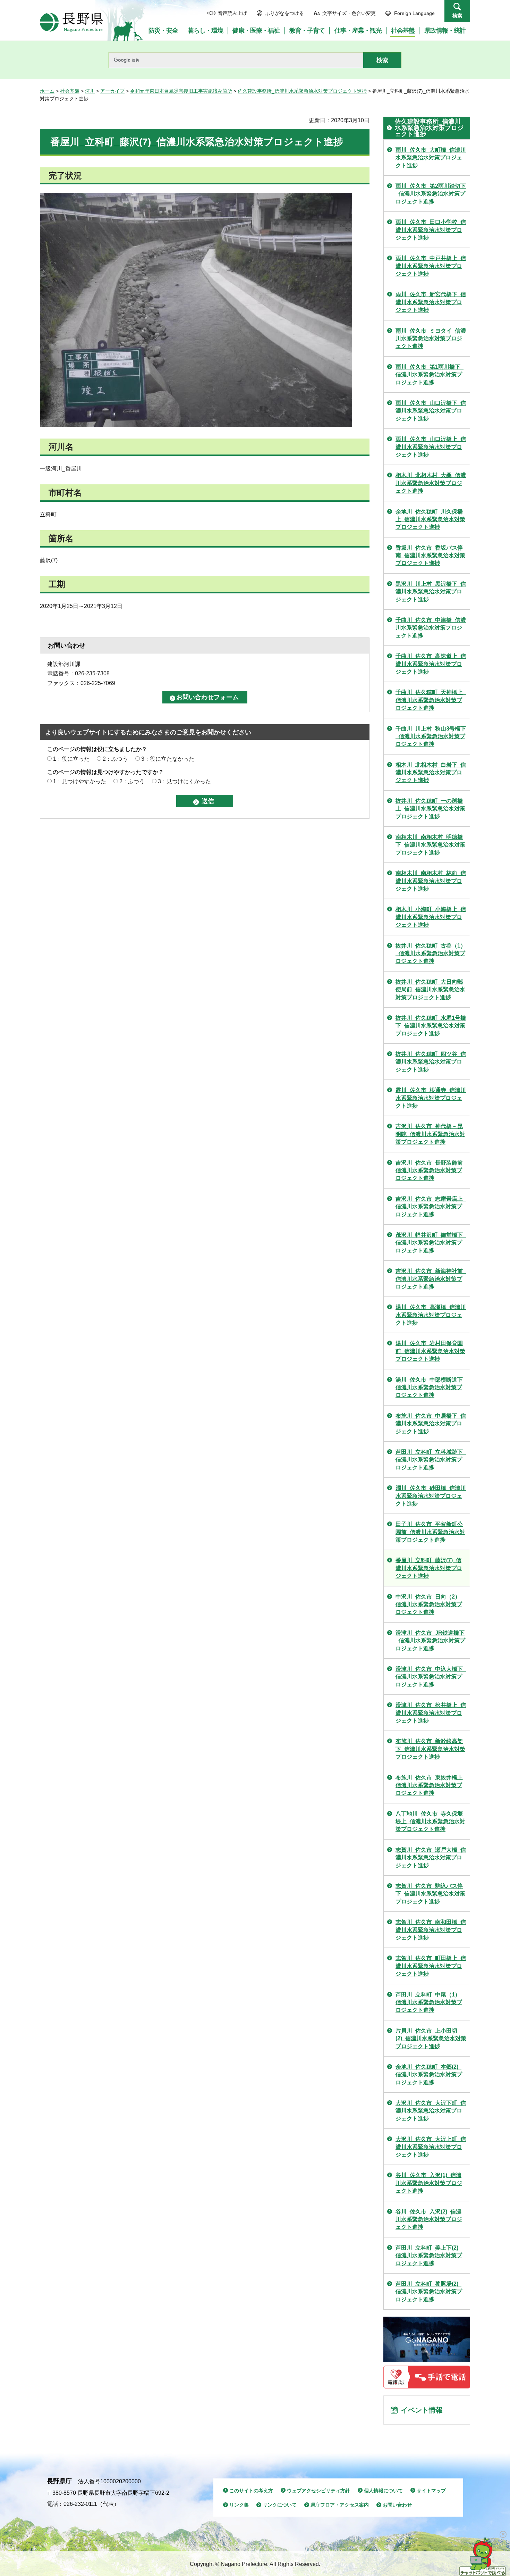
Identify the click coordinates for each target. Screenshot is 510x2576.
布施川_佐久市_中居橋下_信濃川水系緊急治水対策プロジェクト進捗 (431, 1424)
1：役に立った (71, 759)
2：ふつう (115, 759)
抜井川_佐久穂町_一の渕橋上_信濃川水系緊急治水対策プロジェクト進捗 (430, 809)
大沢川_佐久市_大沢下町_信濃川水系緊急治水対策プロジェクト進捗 (431, 2111)
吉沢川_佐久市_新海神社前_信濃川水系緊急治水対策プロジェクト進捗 (431, 1279)
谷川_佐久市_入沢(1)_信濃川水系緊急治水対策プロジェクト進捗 (429, 2183)
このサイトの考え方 (251, 2491)
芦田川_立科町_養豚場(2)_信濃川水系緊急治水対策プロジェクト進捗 (429, 2292)
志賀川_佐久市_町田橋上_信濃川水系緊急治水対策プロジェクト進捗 (431, 1966)
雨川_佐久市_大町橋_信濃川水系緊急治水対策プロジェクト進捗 (431, 158)
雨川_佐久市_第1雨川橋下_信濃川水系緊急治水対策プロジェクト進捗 (430, 375)
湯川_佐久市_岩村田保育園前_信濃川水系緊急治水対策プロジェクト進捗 (430, 1351)
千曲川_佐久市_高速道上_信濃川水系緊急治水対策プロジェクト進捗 (431, 664)
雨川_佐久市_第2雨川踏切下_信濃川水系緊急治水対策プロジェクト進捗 (431, 194)
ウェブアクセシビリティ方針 (318, 2491)
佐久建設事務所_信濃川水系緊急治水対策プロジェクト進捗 (302, 91)
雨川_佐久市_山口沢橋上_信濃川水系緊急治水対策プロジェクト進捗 (431, 447)
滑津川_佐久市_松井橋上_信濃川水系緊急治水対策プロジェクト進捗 (431, 1713)
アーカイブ (112, 91)
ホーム (47, 91)
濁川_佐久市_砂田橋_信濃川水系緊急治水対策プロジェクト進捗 (431, 1496)
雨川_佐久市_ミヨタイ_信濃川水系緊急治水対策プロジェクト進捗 (431, 339)
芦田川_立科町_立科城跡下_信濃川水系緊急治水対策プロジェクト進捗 (431, 1460)
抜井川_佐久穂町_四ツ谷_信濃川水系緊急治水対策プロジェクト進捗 (431, 1062)
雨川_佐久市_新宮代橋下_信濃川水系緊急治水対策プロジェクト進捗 (431, 302)
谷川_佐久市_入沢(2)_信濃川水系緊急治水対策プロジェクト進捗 (429, 2219)
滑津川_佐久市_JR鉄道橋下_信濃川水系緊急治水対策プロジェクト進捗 (430, 1641)
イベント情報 (422, 2410)
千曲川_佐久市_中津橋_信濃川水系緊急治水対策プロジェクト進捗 (431, 628)
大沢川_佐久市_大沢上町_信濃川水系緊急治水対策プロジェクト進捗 (431, 2147)
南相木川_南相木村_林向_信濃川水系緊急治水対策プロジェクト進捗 (431, 881)
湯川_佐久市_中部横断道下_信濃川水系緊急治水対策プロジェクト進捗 (431, 1387)
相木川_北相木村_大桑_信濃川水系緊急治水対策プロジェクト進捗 (431, 483)
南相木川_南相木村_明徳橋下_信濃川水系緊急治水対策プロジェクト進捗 (430, 845)
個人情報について (383, 2491)
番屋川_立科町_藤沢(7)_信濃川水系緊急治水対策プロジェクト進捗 (429, 1568)
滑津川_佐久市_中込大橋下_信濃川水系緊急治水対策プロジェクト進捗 (431, 1677)
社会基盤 (70, 91)
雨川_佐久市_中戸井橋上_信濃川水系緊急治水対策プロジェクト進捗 (431, 266)
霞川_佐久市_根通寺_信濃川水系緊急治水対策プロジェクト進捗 (431, 1098)
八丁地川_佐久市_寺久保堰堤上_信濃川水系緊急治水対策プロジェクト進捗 (430, 1821)
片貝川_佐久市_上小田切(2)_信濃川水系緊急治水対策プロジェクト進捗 (431, 2039)
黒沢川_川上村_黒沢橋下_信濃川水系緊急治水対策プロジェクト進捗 (431, 592)
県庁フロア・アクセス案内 (340, 2505)
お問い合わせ (397, 2505)
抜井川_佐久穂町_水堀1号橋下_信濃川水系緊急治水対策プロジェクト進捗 (431, 1026)
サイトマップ (431, 2491)
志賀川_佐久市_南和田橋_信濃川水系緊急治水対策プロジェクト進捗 (431, 1930)
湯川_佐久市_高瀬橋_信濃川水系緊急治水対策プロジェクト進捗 (431, 1315)
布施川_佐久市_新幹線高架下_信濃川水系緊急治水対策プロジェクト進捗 (430, 1749)
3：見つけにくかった (184, 781)
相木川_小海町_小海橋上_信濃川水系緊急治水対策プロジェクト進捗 (431, 917)
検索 (457, 16)
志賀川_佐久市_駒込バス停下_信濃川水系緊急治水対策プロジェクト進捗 (430, 1894)
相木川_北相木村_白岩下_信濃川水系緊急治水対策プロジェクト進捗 (431, 773)
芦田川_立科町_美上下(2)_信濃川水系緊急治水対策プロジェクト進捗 (429, 2256)
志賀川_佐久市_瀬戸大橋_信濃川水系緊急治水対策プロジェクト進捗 (431, 1858)
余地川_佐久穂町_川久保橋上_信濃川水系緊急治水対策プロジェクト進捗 (430, 519)
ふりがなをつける (284, 13)
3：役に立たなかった (168, 759)
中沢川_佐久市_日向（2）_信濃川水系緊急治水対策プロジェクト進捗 (430, 1604)
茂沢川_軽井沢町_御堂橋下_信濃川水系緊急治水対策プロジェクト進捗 (431, 1243)
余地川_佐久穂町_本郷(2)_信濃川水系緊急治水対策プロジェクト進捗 (429, 2075)
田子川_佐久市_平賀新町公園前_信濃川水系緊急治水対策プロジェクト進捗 (430, 1532)
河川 (90, 91)
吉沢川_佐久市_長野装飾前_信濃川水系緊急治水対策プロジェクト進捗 (431, 1170)
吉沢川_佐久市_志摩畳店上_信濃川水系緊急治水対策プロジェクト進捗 (431, 1207)
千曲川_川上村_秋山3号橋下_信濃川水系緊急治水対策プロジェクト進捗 (431, 736)
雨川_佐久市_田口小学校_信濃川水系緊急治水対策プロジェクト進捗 (431, 230)
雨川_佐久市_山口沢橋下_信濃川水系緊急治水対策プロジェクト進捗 (431, 411)
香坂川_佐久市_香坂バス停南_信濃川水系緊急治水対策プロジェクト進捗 (430, 556)
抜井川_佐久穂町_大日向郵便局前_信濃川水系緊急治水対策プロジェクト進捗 (430, 990)
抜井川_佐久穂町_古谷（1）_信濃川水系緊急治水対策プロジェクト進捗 (431, 953)
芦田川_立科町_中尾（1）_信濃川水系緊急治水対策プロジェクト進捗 (430, 2002)
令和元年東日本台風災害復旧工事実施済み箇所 (181, 91)
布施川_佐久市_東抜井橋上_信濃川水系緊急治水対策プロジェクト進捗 (431, 1785)
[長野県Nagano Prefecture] (71, 22)
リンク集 (239, 2505)
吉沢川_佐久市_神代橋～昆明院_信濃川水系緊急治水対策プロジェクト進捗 (430, 1134)
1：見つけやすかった (80, 781)
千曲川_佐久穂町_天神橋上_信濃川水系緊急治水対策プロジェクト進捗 (431, 700)
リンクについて (280, 2505)
